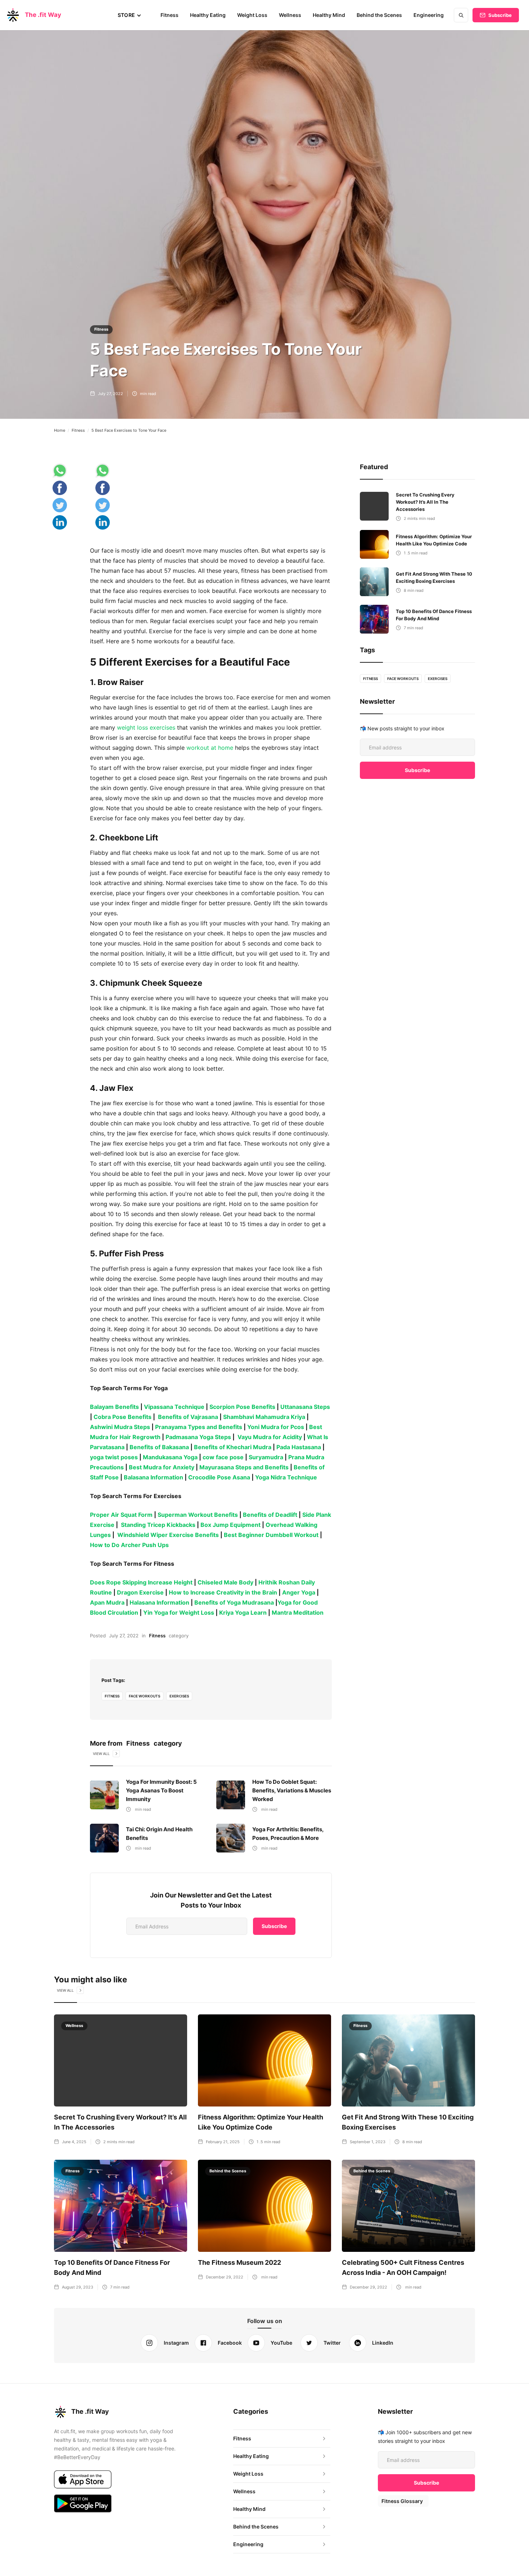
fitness (112, 1696)
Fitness (169, 15)
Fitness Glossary (402, 2501)
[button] (130, 15)
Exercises (179, 1696)
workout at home (210, 748)
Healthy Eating (208, 15)
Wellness (290, 15)
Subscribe (500, 15)
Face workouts (144, 1696)
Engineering (429, 15)
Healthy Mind (329, 15)
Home (60, 430)
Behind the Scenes (379, 15)
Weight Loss (252, 15)
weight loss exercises (147, 727)
